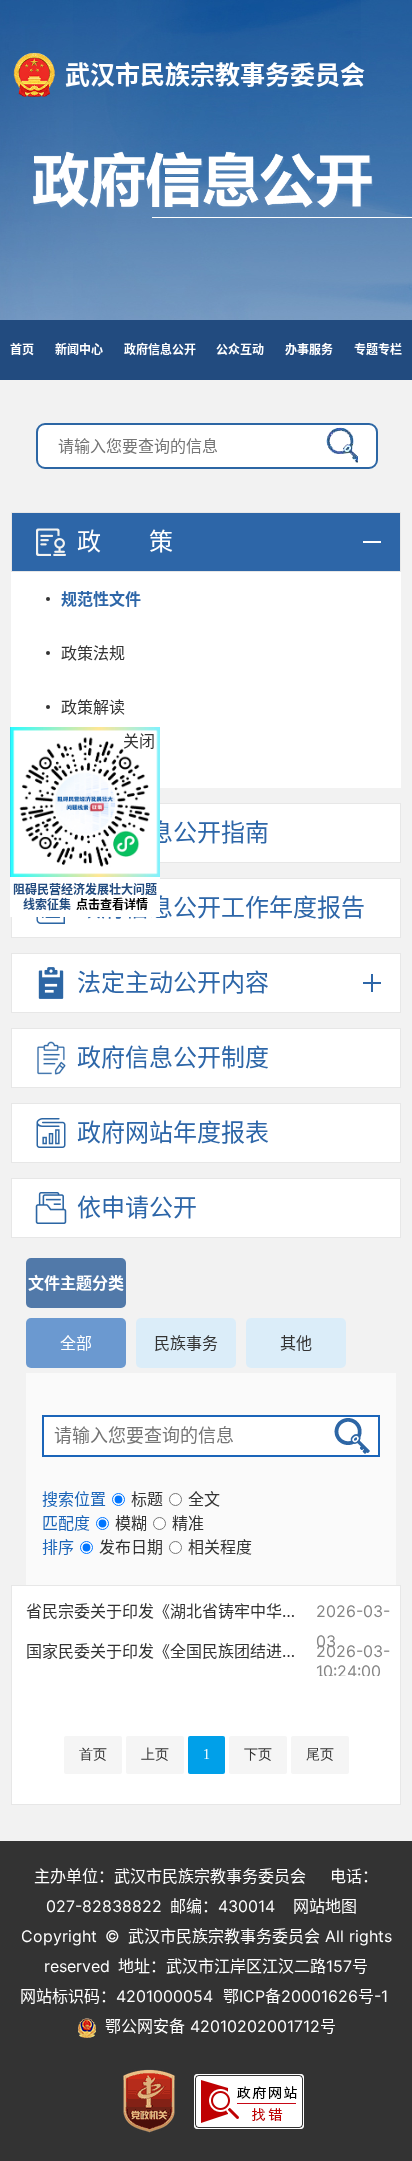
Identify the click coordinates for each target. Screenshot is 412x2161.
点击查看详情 (112, 904)
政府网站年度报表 (173, 1132)
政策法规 (93, 653)
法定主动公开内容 (173, 982)
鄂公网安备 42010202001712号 (216, 2026)
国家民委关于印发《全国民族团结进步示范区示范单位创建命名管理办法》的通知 (166, 1651)
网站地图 (325, 1906)
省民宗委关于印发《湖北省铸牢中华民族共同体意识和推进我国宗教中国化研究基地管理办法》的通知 (166, 1611)
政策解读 (93, 707)
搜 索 (338, 446)
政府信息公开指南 (173, 832)
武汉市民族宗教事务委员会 (215, 75)
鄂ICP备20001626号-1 (305, 1996)
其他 (296, 1343)
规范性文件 (101, 599)
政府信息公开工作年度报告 (221, 907)
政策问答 (93, 761)
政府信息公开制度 (173, 1057)
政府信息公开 (206, 225)
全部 (76, 1343)
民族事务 (186, 1343)
